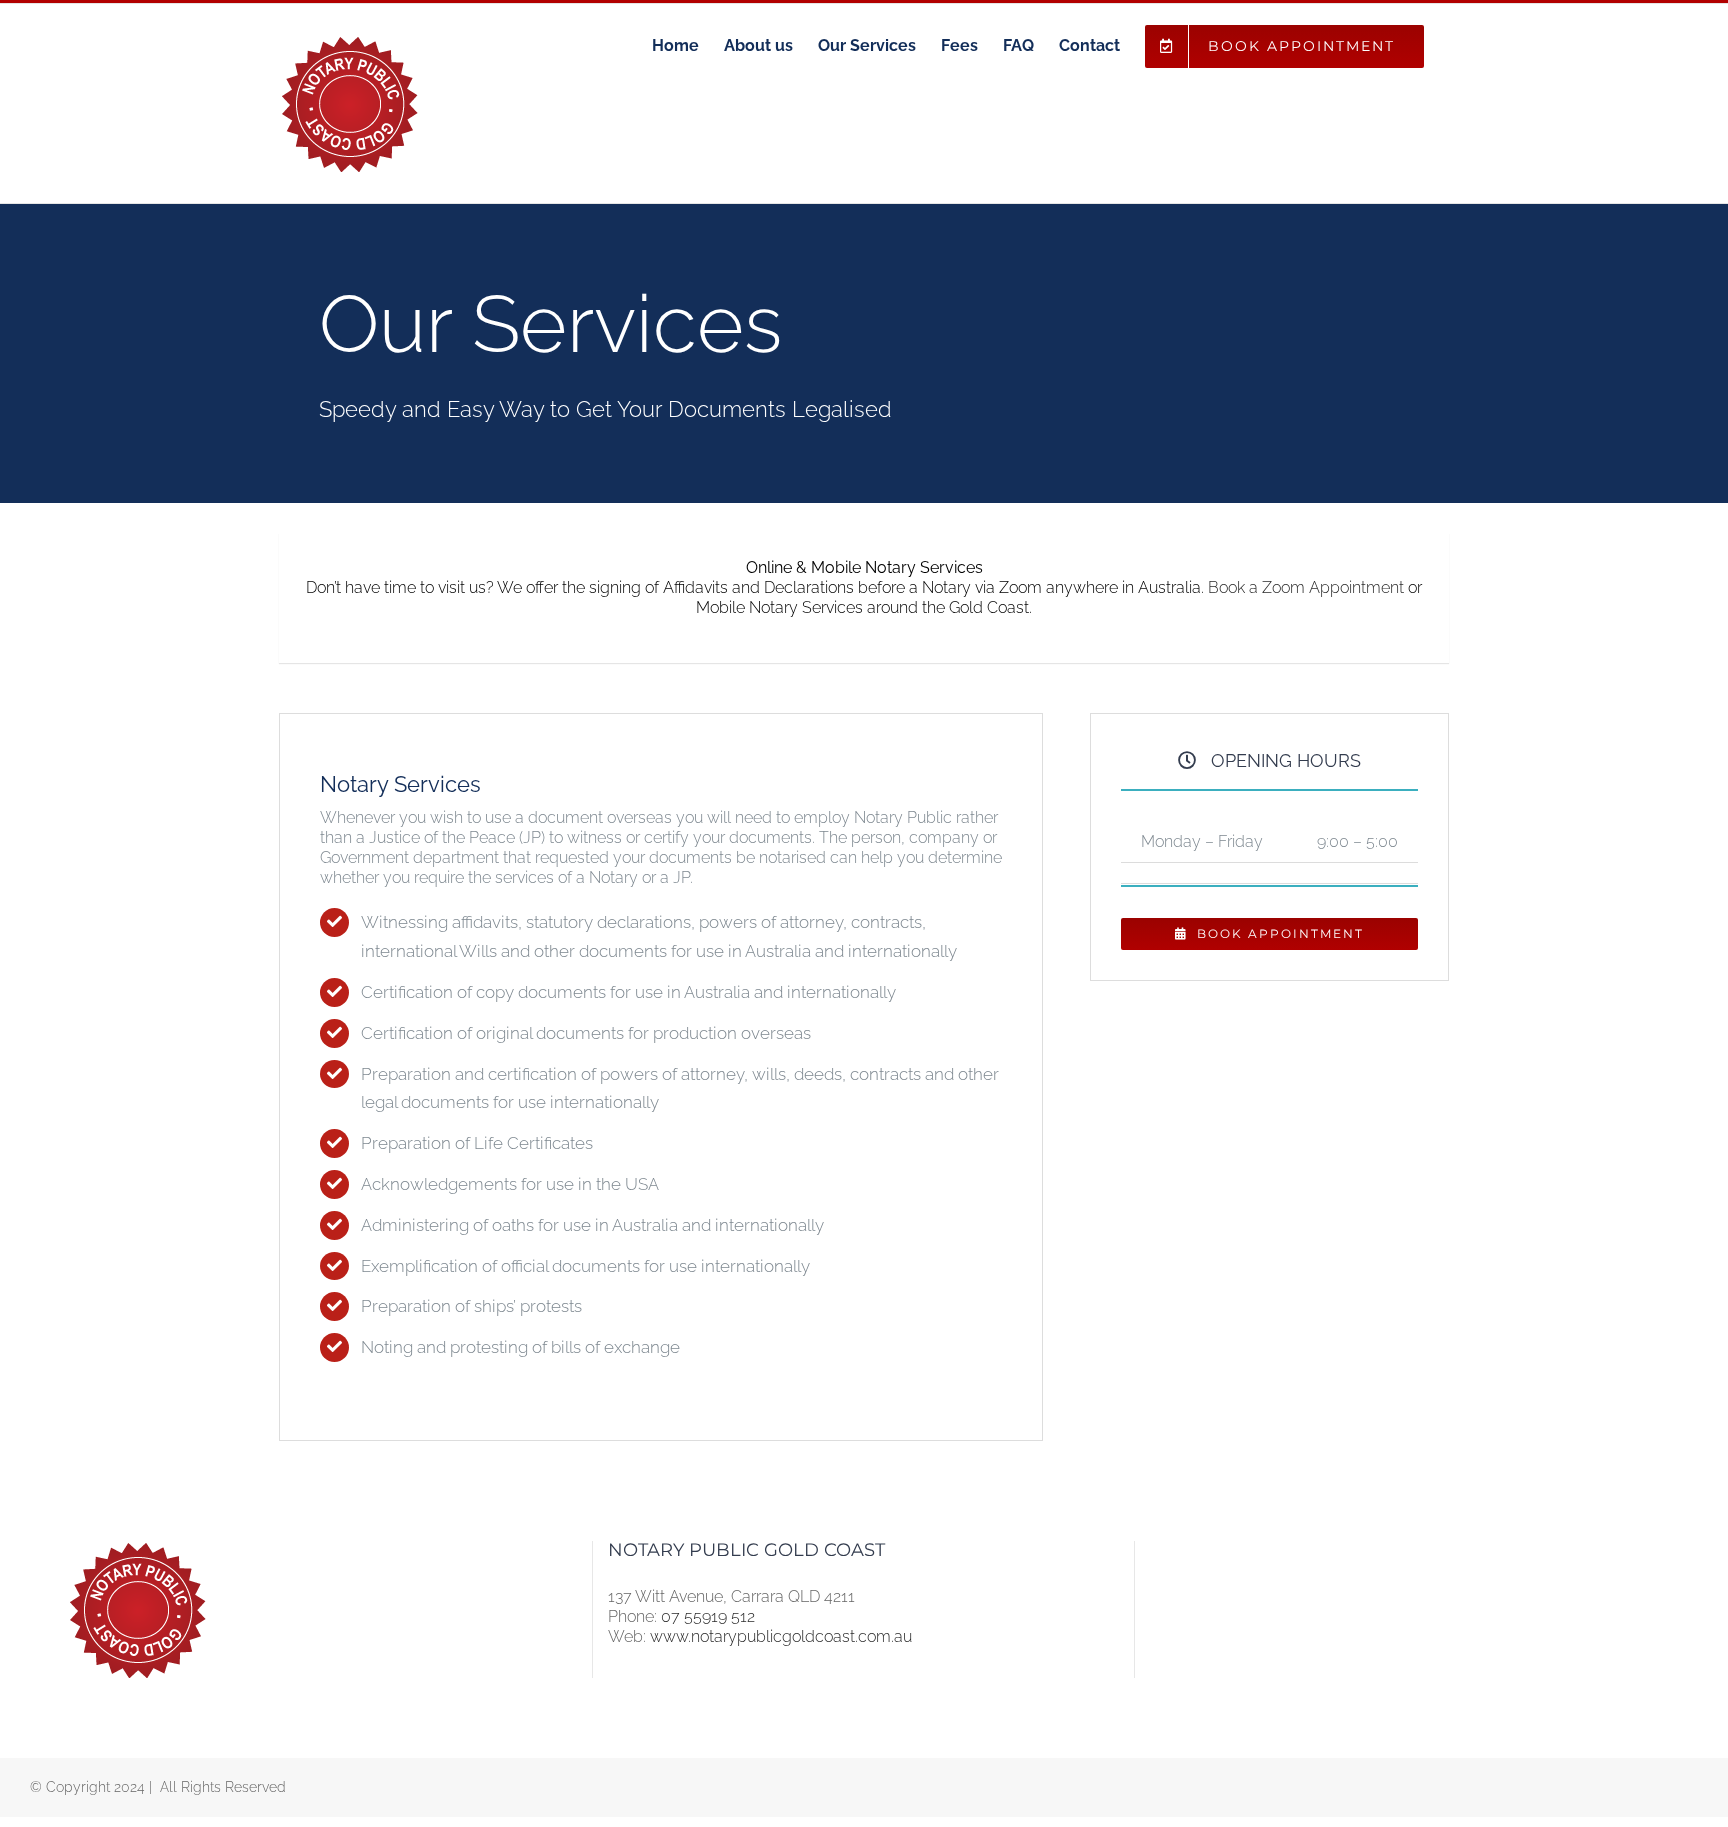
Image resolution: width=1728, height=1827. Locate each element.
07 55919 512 (708, 1616)
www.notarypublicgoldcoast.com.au (781, 1636)
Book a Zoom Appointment (1306, 587)
